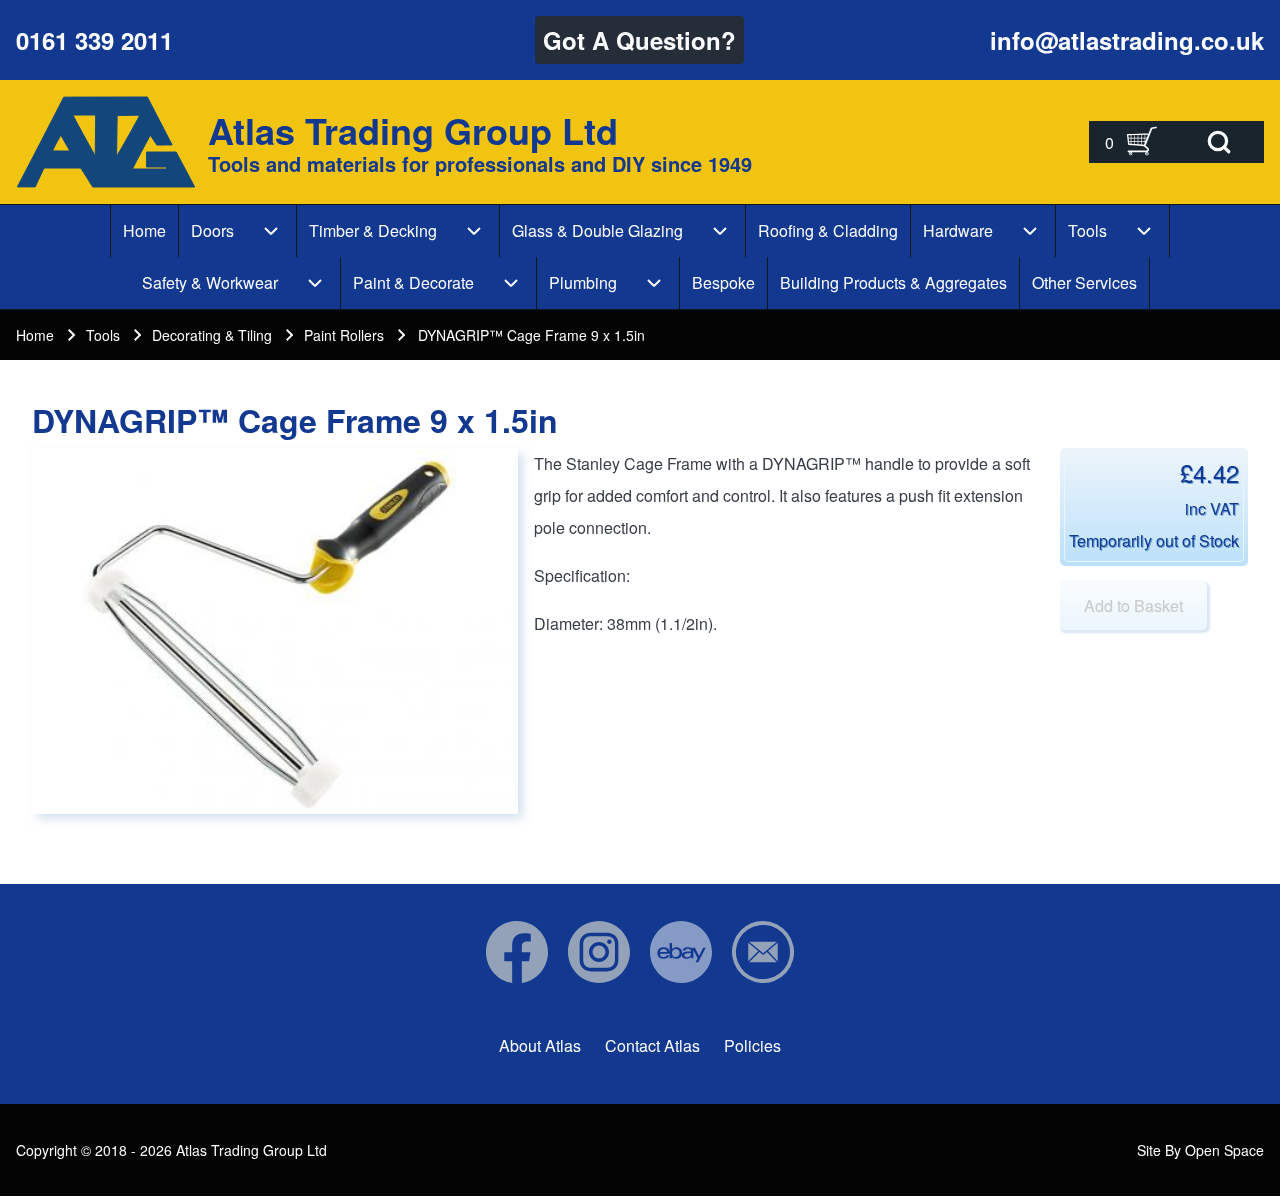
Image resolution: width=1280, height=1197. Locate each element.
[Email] (763, 952)
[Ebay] (681, 952)
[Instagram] (599, 952)
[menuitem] (144, 231)
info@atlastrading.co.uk (1127, 40)
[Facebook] (517, 952)
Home (35, 335)
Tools (103, 335)
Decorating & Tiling (212, 335)
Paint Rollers (344, 335)
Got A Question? (639, 40)
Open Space (1224, 1150)
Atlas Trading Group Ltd (413, 130)
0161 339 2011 (94, 40)
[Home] (106, 142)
